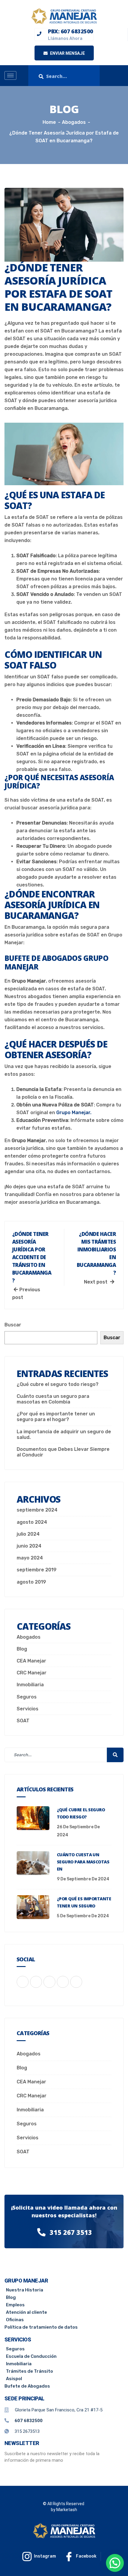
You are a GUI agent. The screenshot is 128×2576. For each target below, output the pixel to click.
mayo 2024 (30, 1558)
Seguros (27, 1697)
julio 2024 (28, 1534)
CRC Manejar (32, 1673)
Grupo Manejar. (74, 1113)
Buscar (13, 1325)
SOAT (23, 1721)
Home (49, 122)
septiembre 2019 (37, 1570)
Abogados (29, 1637)
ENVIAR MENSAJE (67, 53)
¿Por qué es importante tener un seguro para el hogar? (56, 1417)
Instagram (45, 2556)
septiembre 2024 (37, 1510)
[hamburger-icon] (10, 75)
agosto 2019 (31, 1582)
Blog (22, 1649)
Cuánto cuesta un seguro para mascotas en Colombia (53, 1399)
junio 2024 (29, 1546)
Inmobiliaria (30, 1685)
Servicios (28, 1709)
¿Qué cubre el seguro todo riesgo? (58, 1384)
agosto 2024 (32, 1522)
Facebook (86, 2556)
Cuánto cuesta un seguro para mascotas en (83, 1862)
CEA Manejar (31, 1661)
